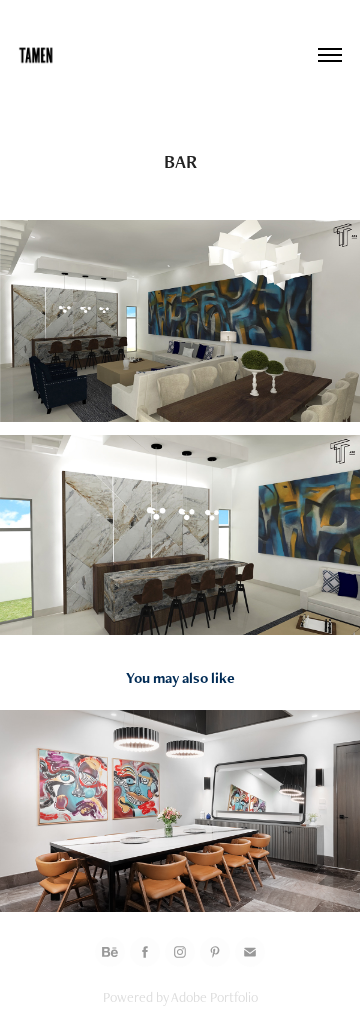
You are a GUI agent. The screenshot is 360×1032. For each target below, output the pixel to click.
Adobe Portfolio (214, 997)
